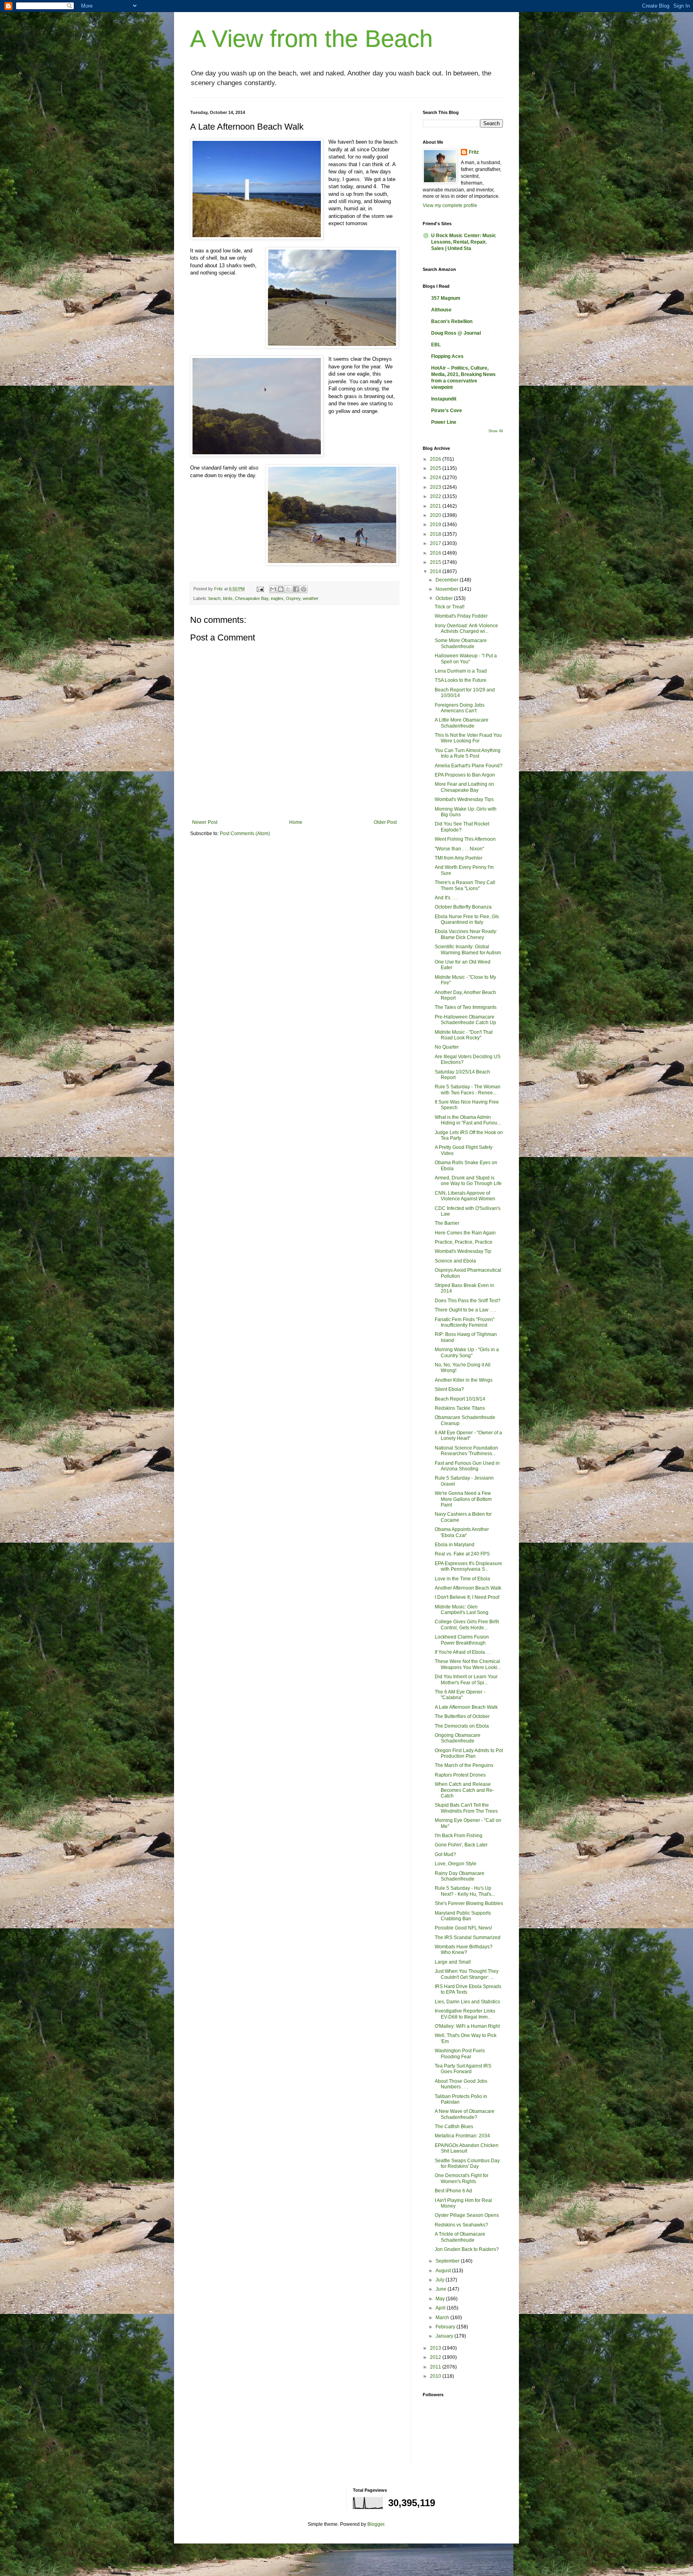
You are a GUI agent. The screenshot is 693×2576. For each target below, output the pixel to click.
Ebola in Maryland (455, 1545)
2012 (436, 2357)
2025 (436, 468)
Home (296, 822)
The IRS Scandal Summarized (468, 1938)
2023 (436, 487)
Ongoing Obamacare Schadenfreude (458, 1738)
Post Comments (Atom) (245, 834)
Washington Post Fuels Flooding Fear (460, 2053)
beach (215, 598)
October (445, 598)
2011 (436, 2367)
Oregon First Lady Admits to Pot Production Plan (469, 1753)
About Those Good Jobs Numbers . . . (461, 2084)
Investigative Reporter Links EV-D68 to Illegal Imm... (465, 2014)
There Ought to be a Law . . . (465, 1310)
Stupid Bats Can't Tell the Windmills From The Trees (466, 1808)
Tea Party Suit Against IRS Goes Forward (463, 2069)
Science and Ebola (455, 1261)
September (448, 2261)
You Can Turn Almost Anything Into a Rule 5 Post (468, 753)
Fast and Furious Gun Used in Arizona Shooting (467, 1466)
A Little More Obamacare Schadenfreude (462, 723)
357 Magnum (446, 298)
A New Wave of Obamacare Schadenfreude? (465, 2114)
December (448, 580)
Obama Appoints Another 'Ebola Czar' (462, 1532)
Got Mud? (445, 1854)
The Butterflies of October (462, 1716)
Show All (496, 431)
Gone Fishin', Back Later (461, 1845)
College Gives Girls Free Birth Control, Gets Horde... (467, 1624)
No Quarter (447, 1047)
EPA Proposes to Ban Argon (465, 775)
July (441, 2280)
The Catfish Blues (454, 2127)
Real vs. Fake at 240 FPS (462, 1554)
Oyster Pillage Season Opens (467, 2215)
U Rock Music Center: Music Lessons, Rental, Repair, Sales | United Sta (464, 242)
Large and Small (453, 1962)
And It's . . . (446, 898)
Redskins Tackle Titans (460, 1408)
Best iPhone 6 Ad (453, 2191)
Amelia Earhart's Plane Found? (469, 766)
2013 (436, 2348)
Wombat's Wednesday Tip (463, 1251)
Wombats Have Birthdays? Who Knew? (464, 1950)
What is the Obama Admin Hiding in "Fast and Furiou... (468, 1120)
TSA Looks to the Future (461, 680)
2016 (436, 553)
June (442, 2289)
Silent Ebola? (449, 1389)
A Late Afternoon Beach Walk (466, 1707)
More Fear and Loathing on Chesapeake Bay (464, 787)
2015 (436, 562)
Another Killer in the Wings (464, 1380)
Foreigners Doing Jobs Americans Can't (460, 708)
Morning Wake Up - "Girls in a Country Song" (467, 1352)
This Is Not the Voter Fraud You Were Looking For (468, 738)
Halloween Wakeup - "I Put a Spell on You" (466, 659)
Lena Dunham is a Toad (461, 671)
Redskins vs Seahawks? (461, 2225)
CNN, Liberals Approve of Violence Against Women (465, 1196)
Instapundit (444, 399)
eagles (277, 598)
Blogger (376, 2524)
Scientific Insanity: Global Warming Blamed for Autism (468, 949)
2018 (436, 534)
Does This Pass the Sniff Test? (468, 1301)
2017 (436, 543)
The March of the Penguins (464, 1765)
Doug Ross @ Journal (456, 333)
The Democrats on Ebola (462, 1726)
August (444, 2271)
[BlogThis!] (281, 589)
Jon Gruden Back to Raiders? (467, 2249)
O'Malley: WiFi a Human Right (467, 2026)
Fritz (474, 152)
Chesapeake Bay (252, 598)
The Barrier (447, 1223)
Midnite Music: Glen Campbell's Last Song (462, 1610)
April (441, 2308)
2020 (436, 515)
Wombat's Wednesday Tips (464, 799)
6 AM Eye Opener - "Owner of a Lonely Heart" (468, 1435)
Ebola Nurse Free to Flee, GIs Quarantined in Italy (467, 919)
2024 (436, 478)
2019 (436, 525)
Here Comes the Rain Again (465, 1233)
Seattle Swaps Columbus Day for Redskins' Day (467, 2163)
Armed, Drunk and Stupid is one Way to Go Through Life (468, 1181)
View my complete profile (450, 205)
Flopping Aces (447, 356)
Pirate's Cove (447, 411)
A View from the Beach (311, 39)
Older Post (385, 822)
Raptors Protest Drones (460, 1775)
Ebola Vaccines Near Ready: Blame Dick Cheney (466, 934)
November (448, 589)
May (441, 2299)
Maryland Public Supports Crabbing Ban (463, 1916)
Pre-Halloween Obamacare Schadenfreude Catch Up (465, 1020)
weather (311, 598)
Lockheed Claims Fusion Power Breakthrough (462, 1640)
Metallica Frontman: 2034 (462, 2136)
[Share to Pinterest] (304, 589)
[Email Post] (260, 589)
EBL (436, 345)
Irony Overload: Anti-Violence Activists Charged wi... (466, 628)
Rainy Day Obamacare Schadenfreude (460, 1876)
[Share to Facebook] (296, 589)
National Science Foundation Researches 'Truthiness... (466, 1451)
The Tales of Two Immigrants (466, 1007)
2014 (436, 571)
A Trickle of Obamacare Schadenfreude (460, 2237)
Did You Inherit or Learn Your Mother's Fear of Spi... (466, 1679)
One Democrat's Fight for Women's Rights (462, 2178)
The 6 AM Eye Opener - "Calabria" (460, 1695)
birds (228, 598)
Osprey (293, 598)
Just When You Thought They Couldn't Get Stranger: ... (467, 1974)
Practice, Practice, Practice (464, 1242)
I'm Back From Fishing (459, 1836)
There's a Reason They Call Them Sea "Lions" (465, 885)
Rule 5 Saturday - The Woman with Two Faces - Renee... (468, 1090)
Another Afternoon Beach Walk (468, 1588)
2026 (436, 459)
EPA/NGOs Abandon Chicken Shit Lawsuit (467, 2148)
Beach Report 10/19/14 (460, 1399)
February (446, 2327)
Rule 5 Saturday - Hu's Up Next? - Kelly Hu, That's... (465, 1891)
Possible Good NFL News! (463, 1928)
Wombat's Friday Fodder (461, 616)
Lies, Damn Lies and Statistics (467, 2002)
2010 (436, 2376)
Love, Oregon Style (456, 1864)
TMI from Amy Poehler (459, 858)
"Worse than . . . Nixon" (459, 849)
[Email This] (273, 589)
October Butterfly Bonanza (463, 907)
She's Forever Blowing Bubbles (469, 1903)
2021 (436, 506)
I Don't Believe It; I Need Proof (467, 1597)
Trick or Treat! (450, 607)
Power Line (444, 422)
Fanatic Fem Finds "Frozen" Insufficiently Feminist (465, 1322)
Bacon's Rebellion (452, 321)
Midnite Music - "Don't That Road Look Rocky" (464, 1035)
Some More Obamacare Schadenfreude (461, 643)
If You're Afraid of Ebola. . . (463, 1652)
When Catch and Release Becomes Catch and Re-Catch (464, 1790)
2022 (436, 496)
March (443, 2318)
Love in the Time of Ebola (462, 1579)
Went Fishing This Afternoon (465, 839)
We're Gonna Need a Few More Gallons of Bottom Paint (463, 1499)
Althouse (441, 310)
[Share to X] (288, 589)
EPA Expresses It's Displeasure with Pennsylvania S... (468, 1566)
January (445, 2336)
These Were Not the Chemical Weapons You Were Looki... (468, 1664)
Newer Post (205, 822)
